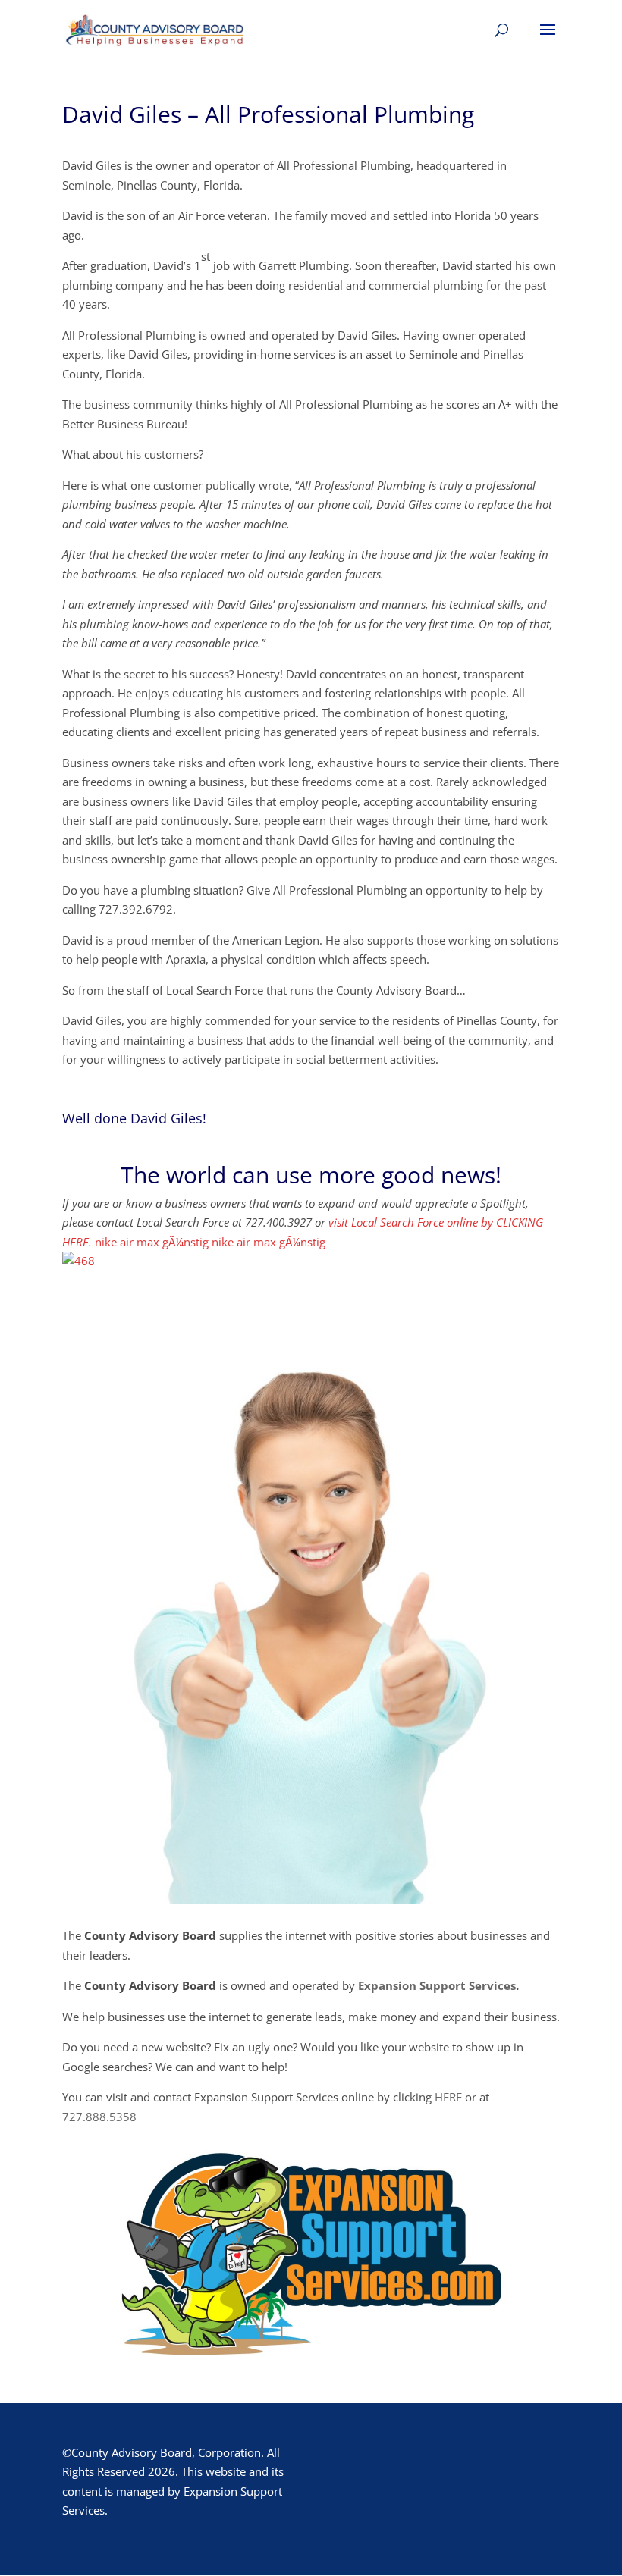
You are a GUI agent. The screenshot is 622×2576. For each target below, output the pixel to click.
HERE (448, 2097)
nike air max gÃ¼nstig (152, 1242)
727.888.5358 (99, 2117)
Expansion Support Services (437, 1985)
